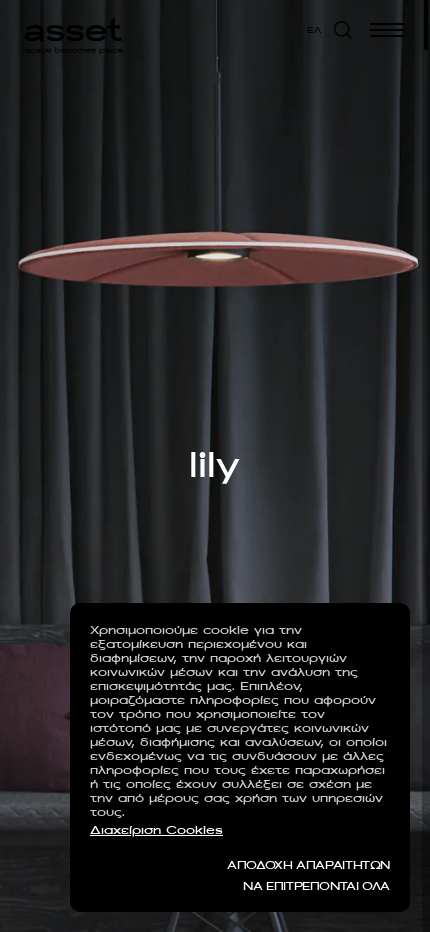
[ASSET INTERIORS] (74, 30)
